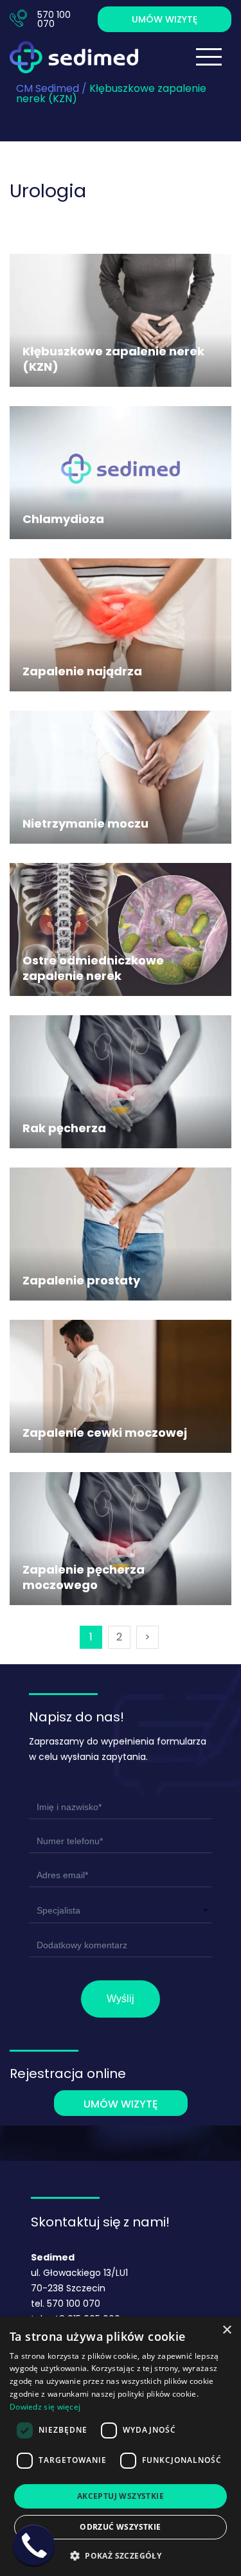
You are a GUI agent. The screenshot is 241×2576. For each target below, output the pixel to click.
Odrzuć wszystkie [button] (120, 2527)
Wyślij (121, 1999)
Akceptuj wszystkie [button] (121, 2496)
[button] (121, 2554)
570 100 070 (54, 19)
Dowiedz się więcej (45, 2407)
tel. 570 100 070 (66, 2304)
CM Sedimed (48, 88)
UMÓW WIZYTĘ (165, 19)
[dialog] (121, 2446)
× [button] (227, 2330)
